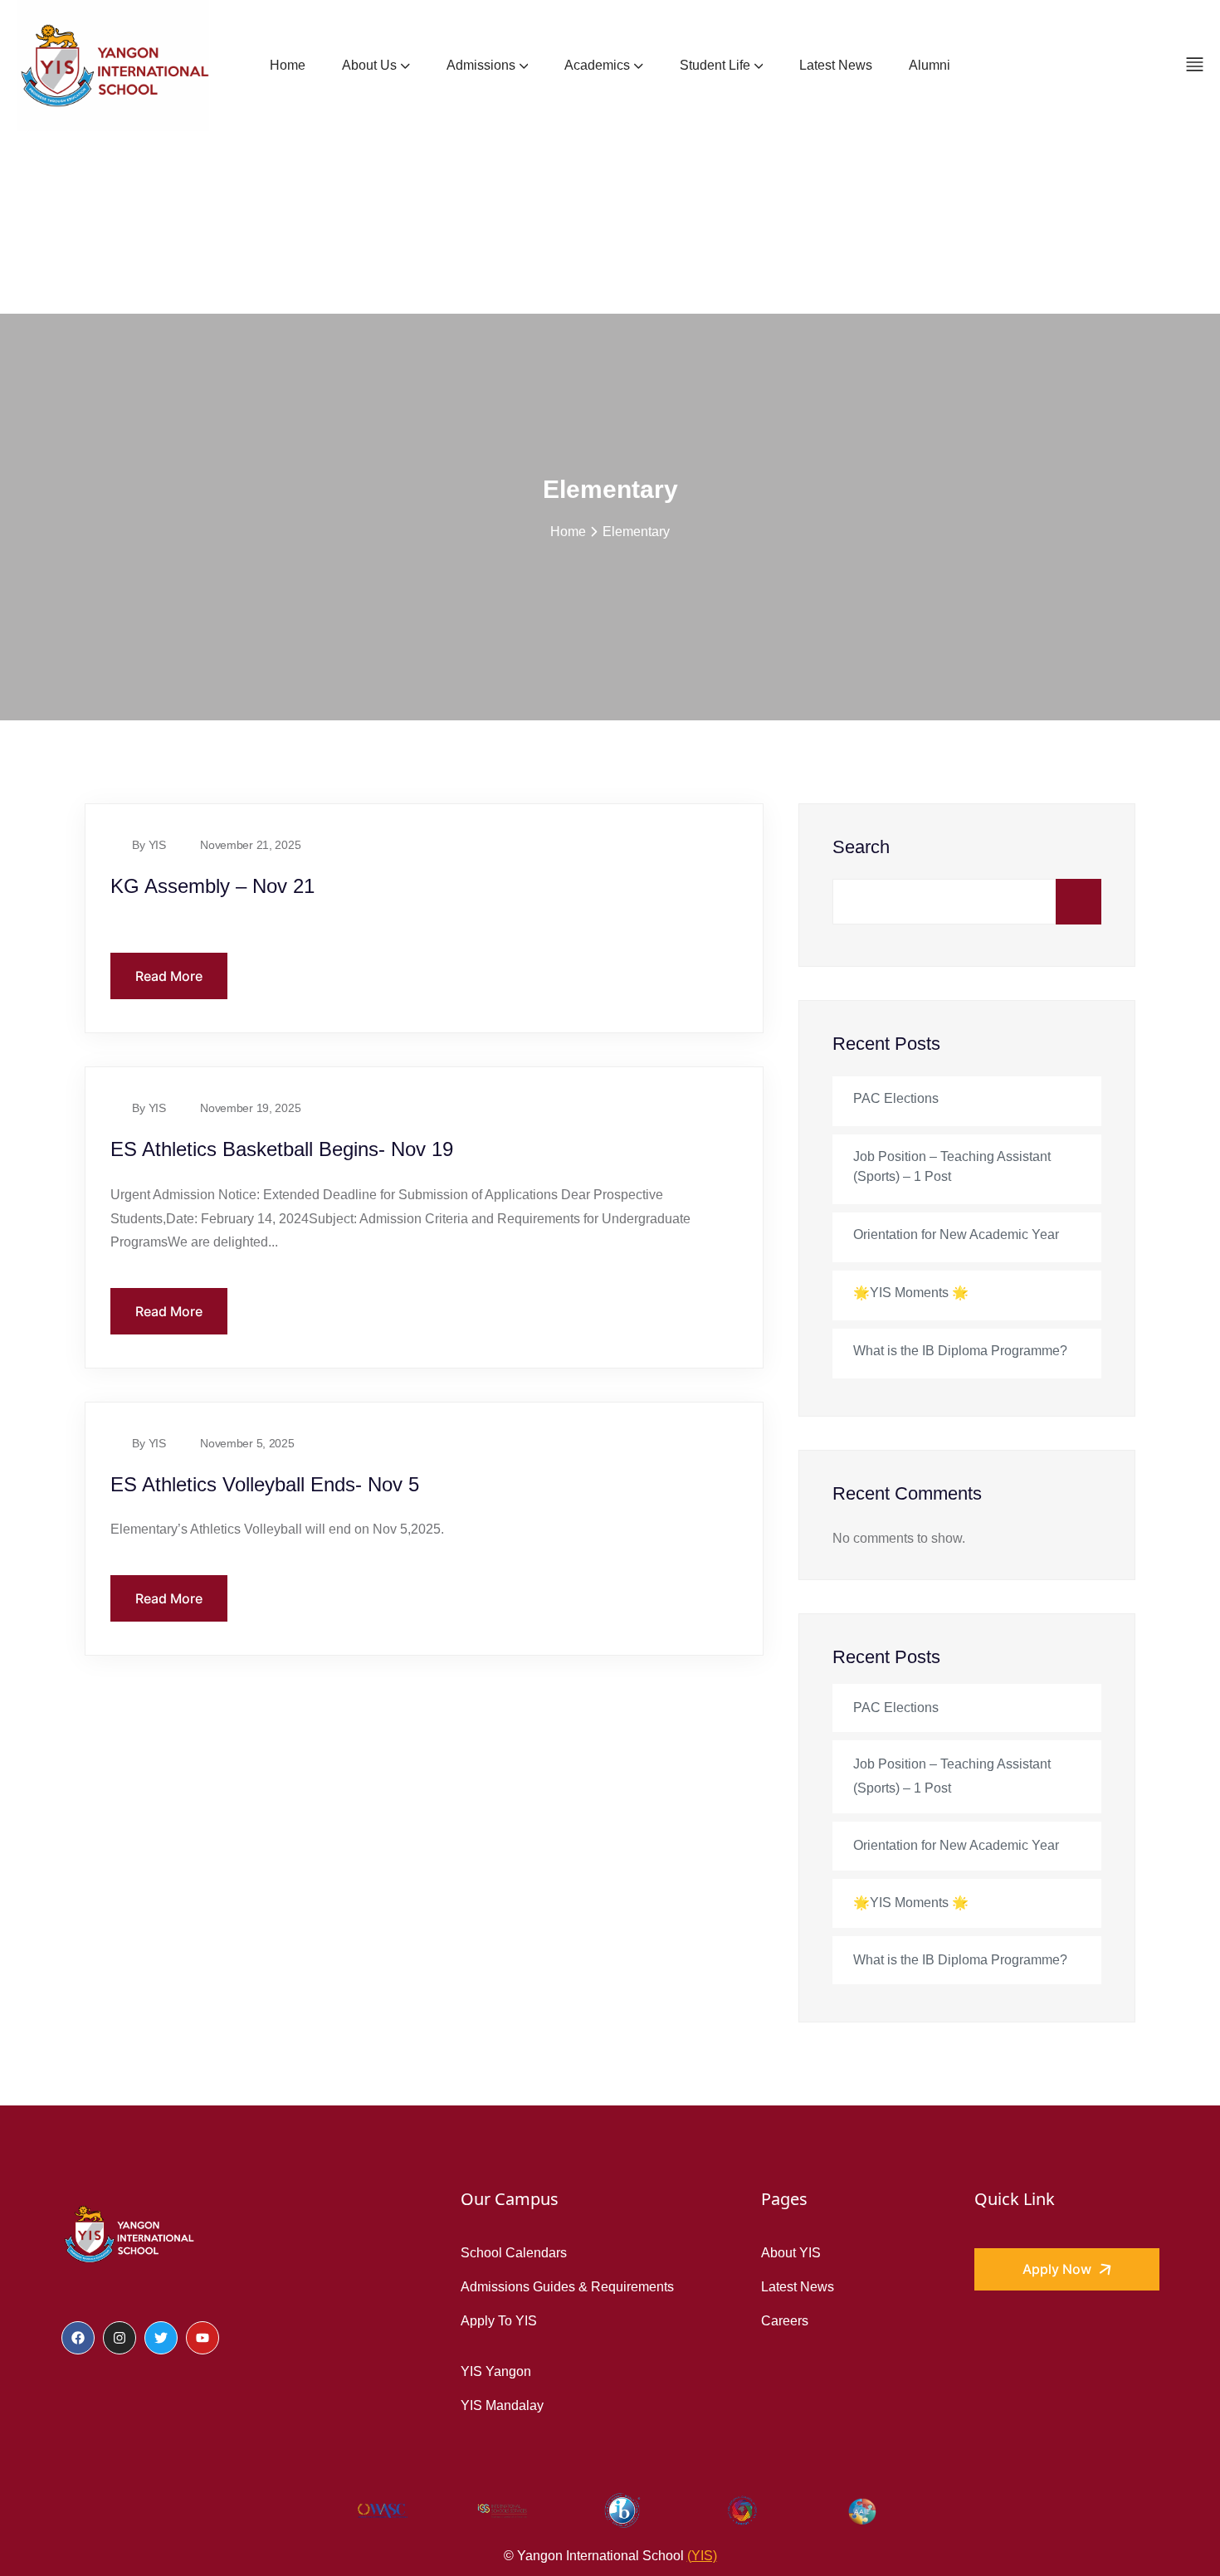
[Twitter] (161, 2338)
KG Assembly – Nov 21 (212, 886)
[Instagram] (120, 2338)
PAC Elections (896, 1098)
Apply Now (1059, 2269)
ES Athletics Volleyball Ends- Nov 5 (265, 1484)
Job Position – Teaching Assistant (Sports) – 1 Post (952, 1166)
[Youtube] (203, 2338)
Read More (169, 976)
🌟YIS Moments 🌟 (911, 1293)
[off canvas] (1195, 64)
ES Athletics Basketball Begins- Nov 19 (282, 1149)
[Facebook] (78, 2338)
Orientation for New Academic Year (956, 1234)
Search (861, 847)
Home (568, 531)
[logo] (128, 2233)
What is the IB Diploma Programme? (960, 1351)
